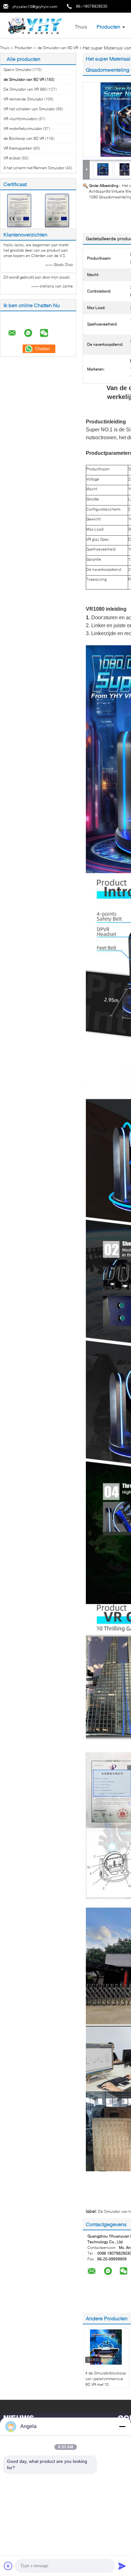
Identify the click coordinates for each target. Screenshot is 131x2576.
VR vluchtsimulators (21, 119)
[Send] (122, 2566)
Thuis (81, 26)
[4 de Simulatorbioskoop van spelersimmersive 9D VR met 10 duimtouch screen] (106, 2347)
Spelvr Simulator (17, 70)
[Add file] (8, 2566)
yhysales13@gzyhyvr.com (35, 6)
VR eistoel (12, 158)
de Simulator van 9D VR (58, 48)
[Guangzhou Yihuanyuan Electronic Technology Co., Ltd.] (35, 25)
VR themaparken (18, 148)
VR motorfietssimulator (23, 129)
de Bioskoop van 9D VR (24, 138)
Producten (108, 26)
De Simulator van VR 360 (25, 89)
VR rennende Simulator (23, 99)
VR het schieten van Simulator (29, 109)
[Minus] (122, 2426)
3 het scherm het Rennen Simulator (34, 168)
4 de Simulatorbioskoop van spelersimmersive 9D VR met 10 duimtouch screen (106, 2382)
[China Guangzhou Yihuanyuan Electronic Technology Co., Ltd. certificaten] (19, 210)
